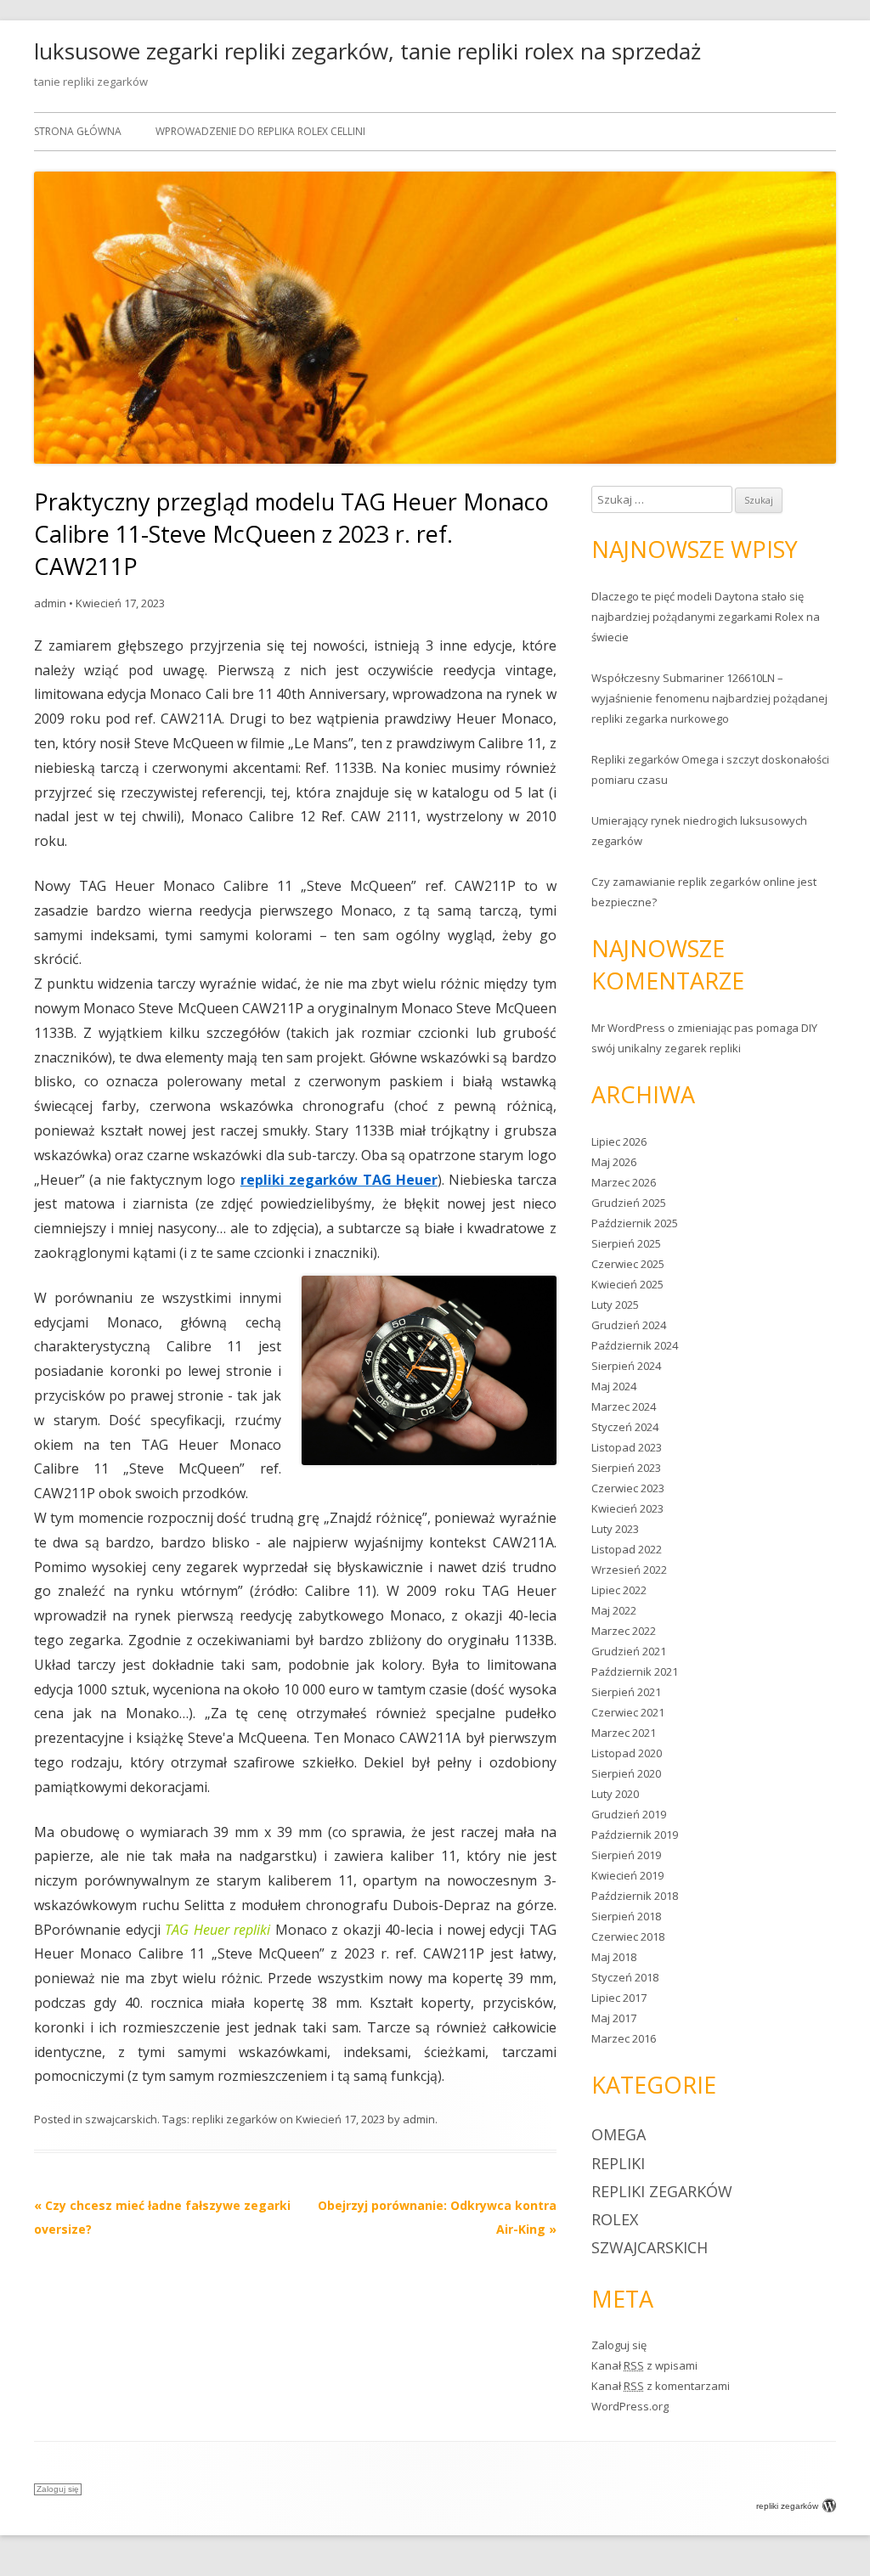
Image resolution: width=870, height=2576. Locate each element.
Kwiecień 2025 (627, 1284)
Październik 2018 (635, 1896)
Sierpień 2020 (626, 1773)
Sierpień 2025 (626, 1243)
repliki (618, 2163)
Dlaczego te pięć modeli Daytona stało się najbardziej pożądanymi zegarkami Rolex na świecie (706, 617)
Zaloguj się (619, 2345)
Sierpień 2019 (626, 1855)
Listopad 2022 (627, 1549)
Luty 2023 (615, 1529)
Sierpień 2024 (626, 1366)
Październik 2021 (635, 1671)
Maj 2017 (614, 2018)
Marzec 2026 (624, 1182)
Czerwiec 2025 (628, 1264)
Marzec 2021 (624, 1733)
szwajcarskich (121, 2119)
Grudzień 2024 (629, 1325)
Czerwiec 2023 (628, 1488)
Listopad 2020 (627, 1753)
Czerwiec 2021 (628, 1712)
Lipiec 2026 (619, 1141)
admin (50, 603)
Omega (619, 2134)
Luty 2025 (615, 1305)
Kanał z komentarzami (661, 2386)
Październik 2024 (635, 1345)
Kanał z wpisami (644, 2365)
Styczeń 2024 (625, 1427)
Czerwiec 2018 (628, 1936)
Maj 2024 (614, 1386)
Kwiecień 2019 (627, 1875)
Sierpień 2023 (626, 1468)
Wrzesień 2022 (629, 1570)
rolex (615, 2219)
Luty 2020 (615, 1794)
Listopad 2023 (627, 1447)
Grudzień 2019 (629, 1814)
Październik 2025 (635, 1223)
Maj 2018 (614, 1957)
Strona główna (78, 131)
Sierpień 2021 (626, 1692)
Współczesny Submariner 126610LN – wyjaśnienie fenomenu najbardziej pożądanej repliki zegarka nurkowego (709, 698)
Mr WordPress (628, 1028)
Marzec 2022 (624, 1631)
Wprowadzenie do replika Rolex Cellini (260, 131)
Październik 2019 (635, 1835)
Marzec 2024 (624, 1406)
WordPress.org (630, 2406)
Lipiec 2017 (619, 1998)
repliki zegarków (234, 2119)
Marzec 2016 (624, 2038)
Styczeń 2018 (625, 1977)
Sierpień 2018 (626, 1916)
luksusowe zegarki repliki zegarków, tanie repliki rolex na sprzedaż (367, 51)
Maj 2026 (614, 1162)
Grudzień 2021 (629, 1651)
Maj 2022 (614, 1610)
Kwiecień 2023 (627, 1508)
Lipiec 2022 (619, 1590)
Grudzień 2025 (629, 1203)
